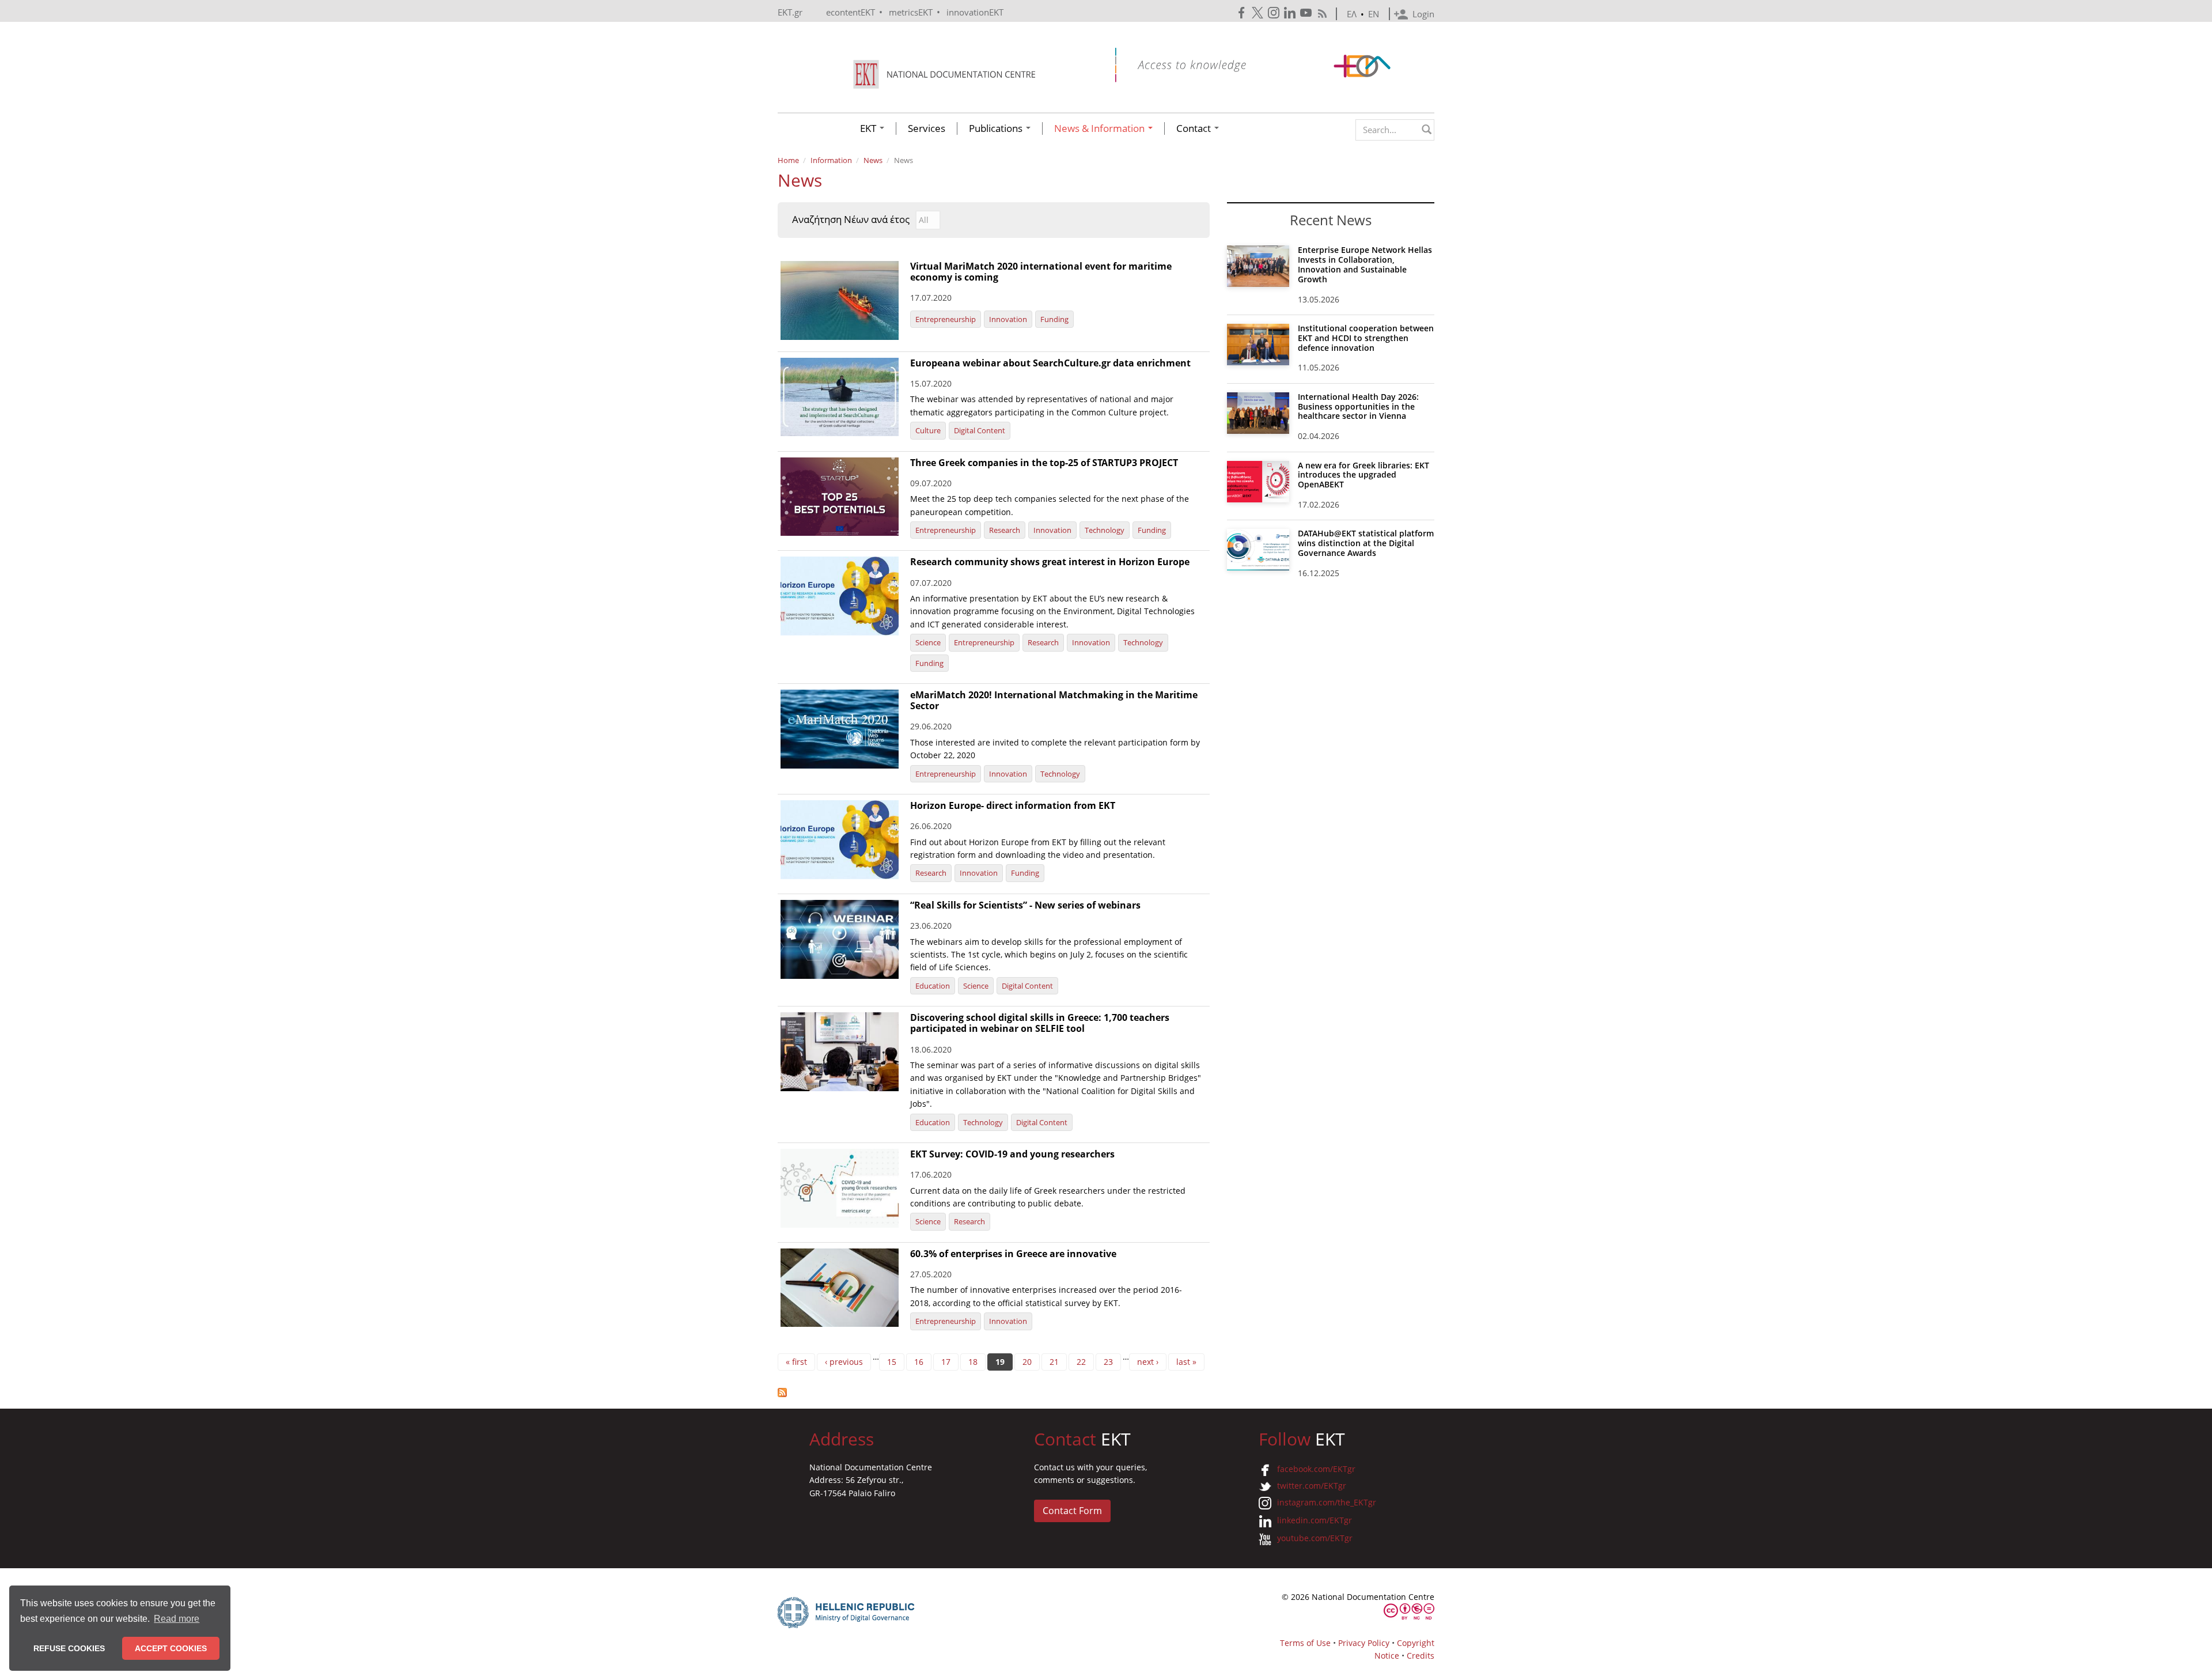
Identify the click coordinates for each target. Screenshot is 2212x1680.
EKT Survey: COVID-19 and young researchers (1012, 1154)
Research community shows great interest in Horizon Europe (1050, 562)
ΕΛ (1352, 14)
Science (928, 642)
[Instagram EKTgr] (1275, 13)
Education (933, 986)
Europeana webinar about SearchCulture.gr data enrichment (1050, 363)
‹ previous (844, 1362)
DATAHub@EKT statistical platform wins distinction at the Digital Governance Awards (1366, 543)
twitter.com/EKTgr (1312, 1486)
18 (973, 1362)
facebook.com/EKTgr (1316, 1469)
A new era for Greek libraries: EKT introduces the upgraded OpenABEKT (1363, 475)
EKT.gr (790, 12)
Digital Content (980, 430)
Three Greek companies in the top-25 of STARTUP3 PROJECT (1044, 463)
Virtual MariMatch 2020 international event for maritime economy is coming (1041, 272)
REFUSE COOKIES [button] (69, 1648)
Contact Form (1072, 1511)
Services (927, 128)
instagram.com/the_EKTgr (1327, 1502)
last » (1186, 1362)
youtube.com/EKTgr (1315, 1538)
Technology (1105, 530)
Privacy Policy (1364, 1643)
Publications (997, 128)
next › (1148, 1362)
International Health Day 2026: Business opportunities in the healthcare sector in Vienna (1358, 406)
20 (1027, 1362)
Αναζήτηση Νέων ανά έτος (851, 220)
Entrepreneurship (946, 319)
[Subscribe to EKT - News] (994, 1393)
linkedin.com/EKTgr (1315, 1520)
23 (1108, 1362)
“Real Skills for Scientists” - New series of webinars (1025, 905)
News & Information (1101, 128)
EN (1374, 14)
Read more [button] (177, 1619)
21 (1054, 1362)
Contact (1195, 128)
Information (831, 160)
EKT (869, 128)
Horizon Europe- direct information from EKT (1013, 805)
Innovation (1008, 319)
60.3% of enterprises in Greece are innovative (1013, 1254)
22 (1081, 1362)
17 (946, 1362)
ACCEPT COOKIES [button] (171, 1648)
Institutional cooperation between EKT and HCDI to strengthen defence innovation (1366, 338)
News (873, 160)
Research (1005, 530)
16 (919, 1362)
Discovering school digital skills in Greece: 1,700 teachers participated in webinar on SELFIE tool (1040, 1023)
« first (796, 1362)
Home (788, 160)
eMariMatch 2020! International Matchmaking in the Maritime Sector (1054, 700)
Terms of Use (1305, 1643)
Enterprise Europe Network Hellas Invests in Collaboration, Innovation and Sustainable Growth (1365, 264)
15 (892, 1362)
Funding (1054, 319)
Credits (1421, 1656)
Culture (928, 430)
